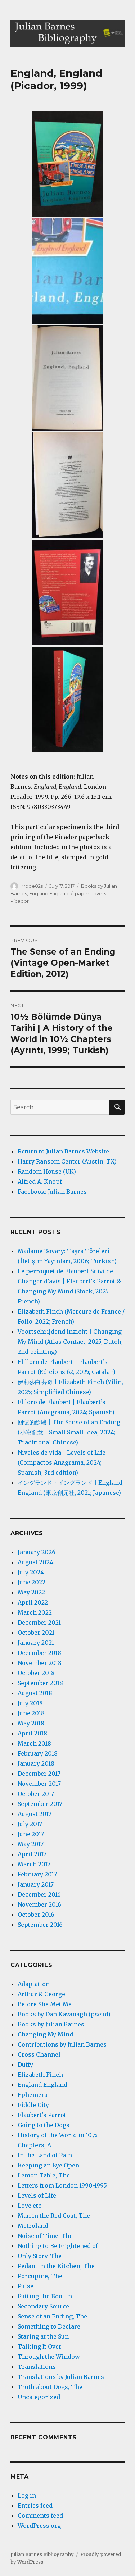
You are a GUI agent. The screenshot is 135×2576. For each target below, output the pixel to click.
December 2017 (39, 1774)
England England (49, 893)
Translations (37, 2367)
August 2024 (35, 1562)
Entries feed (35, 2506)
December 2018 (39, 1653)
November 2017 (39, 1784)
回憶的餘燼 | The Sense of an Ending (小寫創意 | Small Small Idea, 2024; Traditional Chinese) (69, 1432)
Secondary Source (43, 2306)
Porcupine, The (40, 2276)
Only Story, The (40, 2256)
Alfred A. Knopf (40, 1182)
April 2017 (32, 1854)
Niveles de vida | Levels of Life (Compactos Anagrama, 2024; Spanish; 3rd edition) (62, 1462)
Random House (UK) (47, 1171)
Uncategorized (39, 2397)
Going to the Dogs (44, 2125)
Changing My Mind (45, 2034)
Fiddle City (33, 2105)
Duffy (25, 2065)
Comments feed (40, 2516)
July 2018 (30, 1703)
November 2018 (40, 1663)
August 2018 (35, 1693)
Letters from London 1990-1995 (62, 2185)
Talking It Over (40, 2347)
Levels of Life (37, 2195)
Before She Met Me (45, 2004)
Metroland (33, 2226)
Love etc (30, 2206)
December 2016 (39, 1894)
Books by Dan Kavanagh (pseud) (64, 2014)
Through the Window (49, 2357)
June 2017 (31, 1834)
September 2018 (40, 1683)
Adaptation (34, 1984)
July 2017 (30, 1824)
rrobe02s (32, 886)
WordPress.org (39, 2526)
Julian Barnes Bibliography (42, 2555)
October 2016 (36, 1915)
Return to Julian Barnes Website (63, 1151)
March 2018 (34, 1743)
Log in (27, 2495)
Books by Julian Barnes (51, 2024)
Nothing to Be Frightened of (58, 2246)
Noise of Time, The (45, 2236)
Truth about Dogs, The (50, 2387)
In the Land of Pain (45, 2155)
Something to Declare (49, 2326)
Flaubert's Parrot (42, 2115)
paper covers (91, 893)
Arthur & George (41, 1994)
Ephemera (33, 2095)
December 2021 (39, 1622)
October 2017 (36, 1794)
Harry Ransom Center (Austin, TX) (67, 1161)
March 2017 (34, 1864)
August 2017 (35, 1814)
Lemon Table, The (44, 2175)
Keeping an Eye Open (48, 2165)
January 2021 (36, 1643)
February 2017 (37, 1874)
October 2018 (36, 1673)
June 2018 (31, 1713)
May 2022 (31, 1592)
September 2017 (40, 1804)
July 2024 (31, 1572)
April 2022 (33, 1602)
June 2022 (31, 1582)
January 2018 (36, 1763)
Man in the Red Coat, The (54, 2216)
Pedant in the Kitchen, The (56, 2266)
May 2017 (31, 1844)
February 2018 (38, 1753)
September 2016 (40, 1925)
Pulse (26, 2286)
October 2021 (36, 1633)
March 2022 (35, 1612)
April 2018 (32, 1733)
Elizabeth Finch (40, 2075)
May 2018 (31, 1723)
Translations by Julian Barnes (61, 2377)
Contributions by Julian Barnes (62, 2044)
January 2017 (36, 1884)
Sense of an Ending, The (52, 2316)
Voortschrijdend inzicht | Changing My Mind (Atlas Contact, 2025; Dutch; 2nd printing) (70, 1342)
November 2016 (39, 1904)
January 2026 (37, 1552)
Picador (20, 901)
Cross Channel (39, 2054)
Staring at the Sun (43, 2336)
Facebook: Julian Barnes (52, 1192)
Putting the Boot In (45, 2296)
